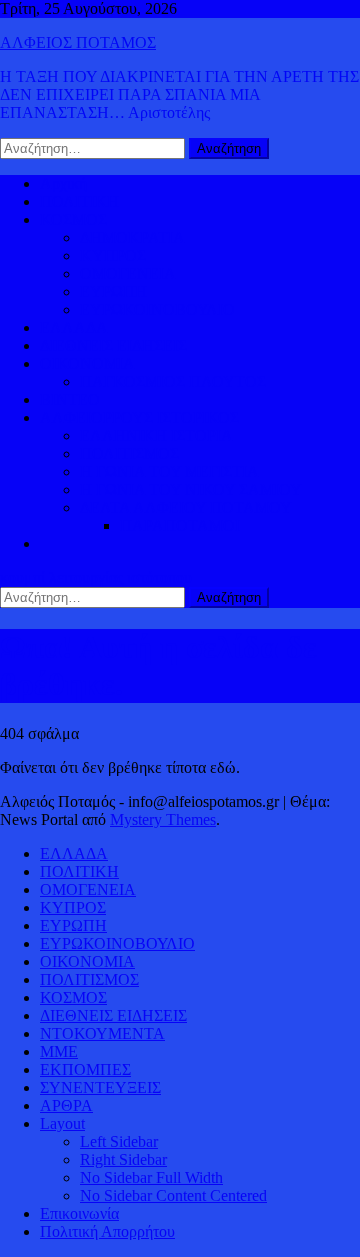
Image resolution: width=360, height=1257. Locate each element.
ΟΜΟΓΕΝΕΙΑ (128, 273)
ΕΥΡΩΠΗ (113, 291)
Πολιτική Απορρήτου (107, 1231)
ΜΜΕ (59, 1051)
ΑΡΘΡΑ (66, 1105)
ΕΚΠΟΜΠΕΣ (85, 1069)
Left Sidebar (119, 1141)
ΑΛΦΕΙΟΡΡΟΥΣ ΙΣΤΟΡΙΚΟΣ (139, 417)
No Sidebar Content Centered (173, 1195)
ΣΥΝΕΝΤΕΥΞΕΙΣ (100, 1087)
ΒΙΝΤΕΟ (70, 399)
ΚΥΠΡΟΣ (113, 255)
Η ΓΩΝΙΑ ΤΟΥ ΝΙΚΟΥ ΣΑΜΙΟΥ (191, 489)
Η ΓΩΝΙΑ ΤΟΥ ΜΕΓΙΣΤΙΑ (169, 471)
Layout (62, 1123)
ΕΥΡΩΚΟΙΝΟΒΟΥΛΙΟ (157, 309)
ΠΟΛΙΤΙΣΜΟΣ (129, 453)
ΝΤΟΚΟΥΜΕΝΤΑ (102, 1033)
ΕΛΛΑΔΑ (74, 327)
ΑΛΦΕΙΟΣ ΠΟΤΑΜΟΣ (78, 42)
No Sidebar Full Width (151, 1177)
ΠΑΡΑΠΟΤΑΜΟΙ (180, 525)
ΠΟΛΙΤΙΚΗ (79, 201)
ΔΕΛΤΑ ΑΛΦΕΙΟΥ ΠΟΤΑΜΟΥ (186, 507)
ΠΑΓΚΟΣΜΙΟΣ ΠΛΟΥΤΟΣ (173, 381)
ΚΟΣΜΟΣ (73, 219)
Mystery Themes (163, 819)
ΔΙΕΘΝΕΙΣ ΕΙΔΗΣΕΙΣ (113, 345)
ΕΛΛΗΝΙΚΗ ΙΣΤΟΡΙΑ (156, 435)
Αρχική (63, 183)
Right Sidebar (123, 1159)
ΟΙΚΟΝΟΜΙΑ (87, 363)
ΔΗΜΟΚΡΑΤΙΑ (132, 237)
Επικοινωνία (79, 1213)
